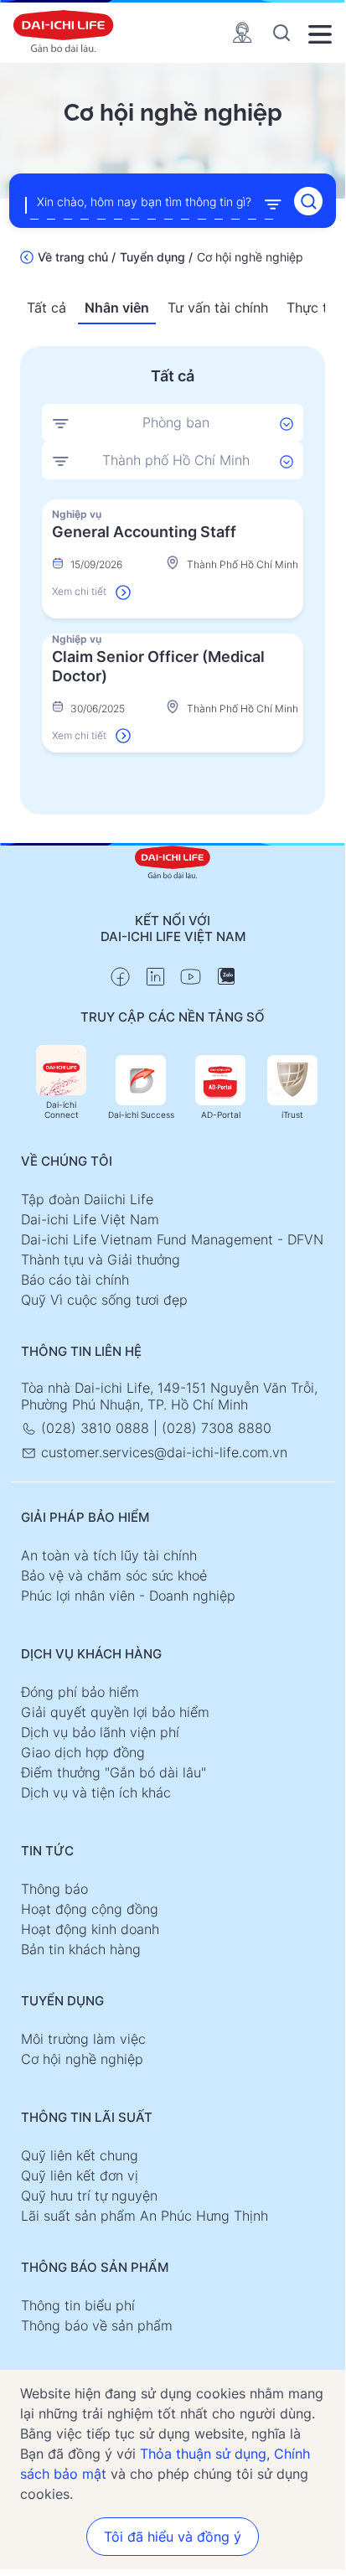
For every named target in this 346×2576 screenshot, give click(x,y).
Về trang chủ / (77, 257)
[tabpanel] (173, 626)
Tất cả (46, 308)
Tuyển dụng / (156, 257)
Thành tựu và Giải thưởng (101, 1260)
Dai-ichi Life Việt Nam (90, 1219)
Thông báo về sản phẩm (97, 2325)
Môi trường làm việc (83, 2039)
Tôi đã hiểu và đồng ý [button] (173, 2537)
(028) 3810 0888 (95, 1428)
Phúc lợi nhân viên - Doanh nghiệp (128, 1596)
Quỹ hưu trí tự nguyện (89, 2196)
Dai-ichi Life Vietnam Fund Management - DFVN (172, 1239)
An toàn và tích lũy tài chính (109, 1555)
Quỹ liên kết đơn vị (80, 2175)
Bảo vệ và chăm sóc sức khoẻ (114, 1575)
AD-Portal (221, 1115)
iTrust (292, 1115)
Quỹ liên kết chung (80, 2155)
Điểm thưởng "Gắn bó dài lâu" (114, 1772)
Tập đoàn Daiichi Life (87, 1199)
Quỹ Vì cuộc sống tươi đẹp (104, 1300)
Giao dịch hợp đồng (83, 1752)
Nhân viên (117, 308)
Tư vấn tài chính (218, 308)
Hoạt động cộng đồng (90, 1909)
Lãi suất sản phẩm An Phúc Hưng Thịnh (145, 2216)
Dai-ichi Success (141, 1115)
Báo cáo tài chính (75, 1280)
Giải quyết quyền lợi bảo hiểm (115, 1712)
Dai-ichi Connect (62, 1110)
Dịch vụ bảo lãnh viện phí (100, 1732)
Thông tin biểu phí (78, 2305)
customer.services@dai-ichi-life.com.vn (162, 1452)
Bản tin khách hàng (81, 1949)
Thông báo (54, 1889)
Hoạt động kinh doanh (90, 1929)
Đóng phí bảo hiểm (80, 1692)
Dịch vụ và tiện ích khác (96, 1792)
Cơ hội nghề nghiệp (82, 2059)
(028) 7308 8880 (217, 1428)
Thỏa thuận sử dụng (203, 2454)
